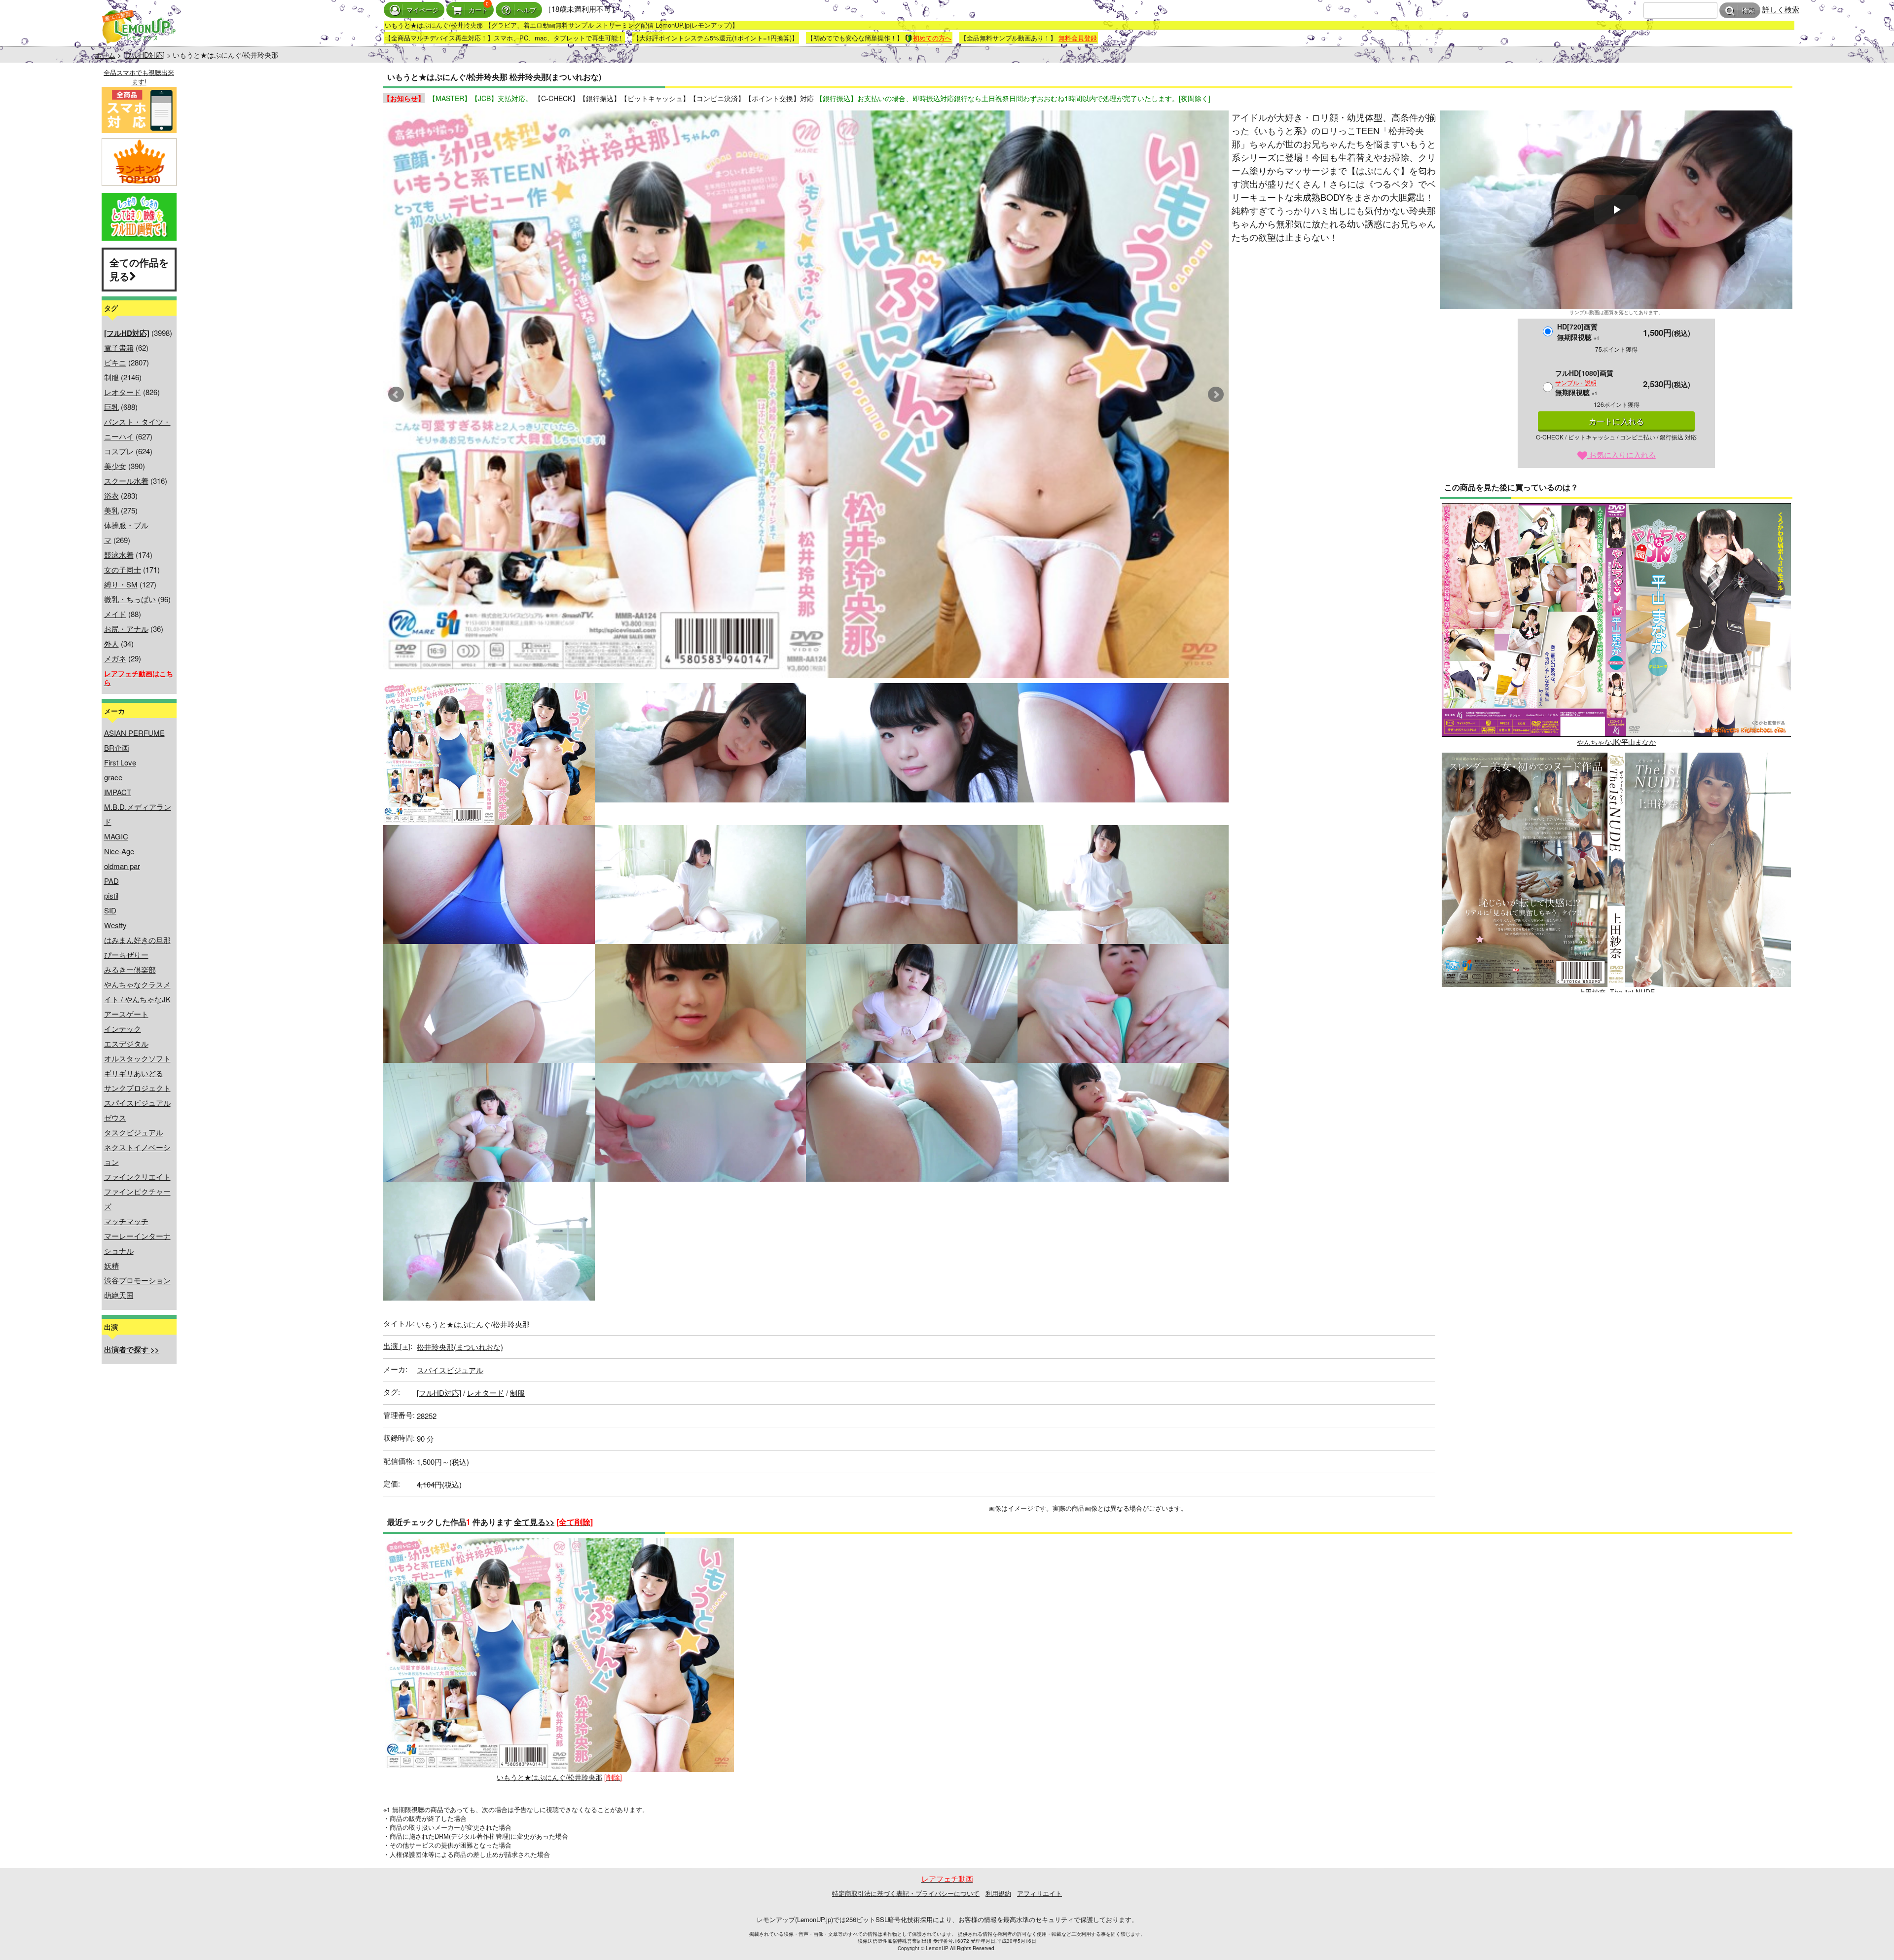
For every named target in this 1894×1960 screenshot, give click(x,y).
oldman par (122, 866)
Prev (396, 395)
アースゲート (126, 1014)
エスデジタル (126, 1043)
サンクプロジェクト (137, 1088)
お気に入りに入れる (1621, 454)
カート (478, 10)
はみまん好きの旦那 (137, 940)
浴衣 (111, 495)
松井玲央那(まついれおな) (460, 1347)
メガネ (115, 658)
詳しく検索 (1781, 9)
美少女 (115, 466)
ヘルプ (527, 10)
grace (113, 777)
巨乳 (111, 407)
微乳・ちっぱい (130, 599)
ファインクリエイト (137, 1177)
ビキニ (115, 362)
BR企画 (117, 747)
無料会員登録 (1078, 38)
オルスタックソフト (137, 1058)
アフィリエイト (1039, 1893)
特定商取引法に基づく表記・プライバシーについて (906, 1893)
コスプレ (119, 451)
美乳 (111, 510)
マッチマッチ (126, 1221)
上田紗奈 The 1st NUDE (1617, 992)
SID (110, 910)
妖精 (111, 1265)
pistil (111, 895)
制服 (111, 377)
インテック (123, 1029)
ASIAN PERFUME (134, 733)
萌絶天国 (119, 1295)
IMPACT (118, 792)
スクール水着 (126, 481)
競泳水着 (119, 555)
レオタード (123, 392)
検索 (1748, 11)
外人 (111, 643)
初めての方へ (932, 38)
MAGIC (116, 836)
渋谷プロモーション (137, 1280)
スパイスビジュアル (137, 1103)
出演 (397, 1346)
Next (1216, 395)
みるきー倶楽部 (130, 969)
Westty (115, 925)
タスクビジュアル (134, 1132)
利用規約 (998, 1893)
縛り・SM (121, 584)
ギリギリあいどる (134, 1073)
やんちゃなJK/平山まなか (1616, 742)
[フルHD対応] (144, 55)
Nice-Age (119, 851)
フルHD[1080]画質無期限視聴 (1584, 382)
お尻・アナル (126, 629)
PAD (111, 881)
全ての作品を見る (139, 269)
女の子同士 (123, 569)
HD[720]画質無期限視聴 (1578, 332)
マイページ (422, 10)
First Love (120, 762)
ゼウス (115, 1117)
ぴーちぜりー (126, 955)
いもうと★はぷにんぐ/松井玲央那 (549, 1777)
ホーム (105, 55)
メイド (115, 614)
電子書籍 (119, 347)
